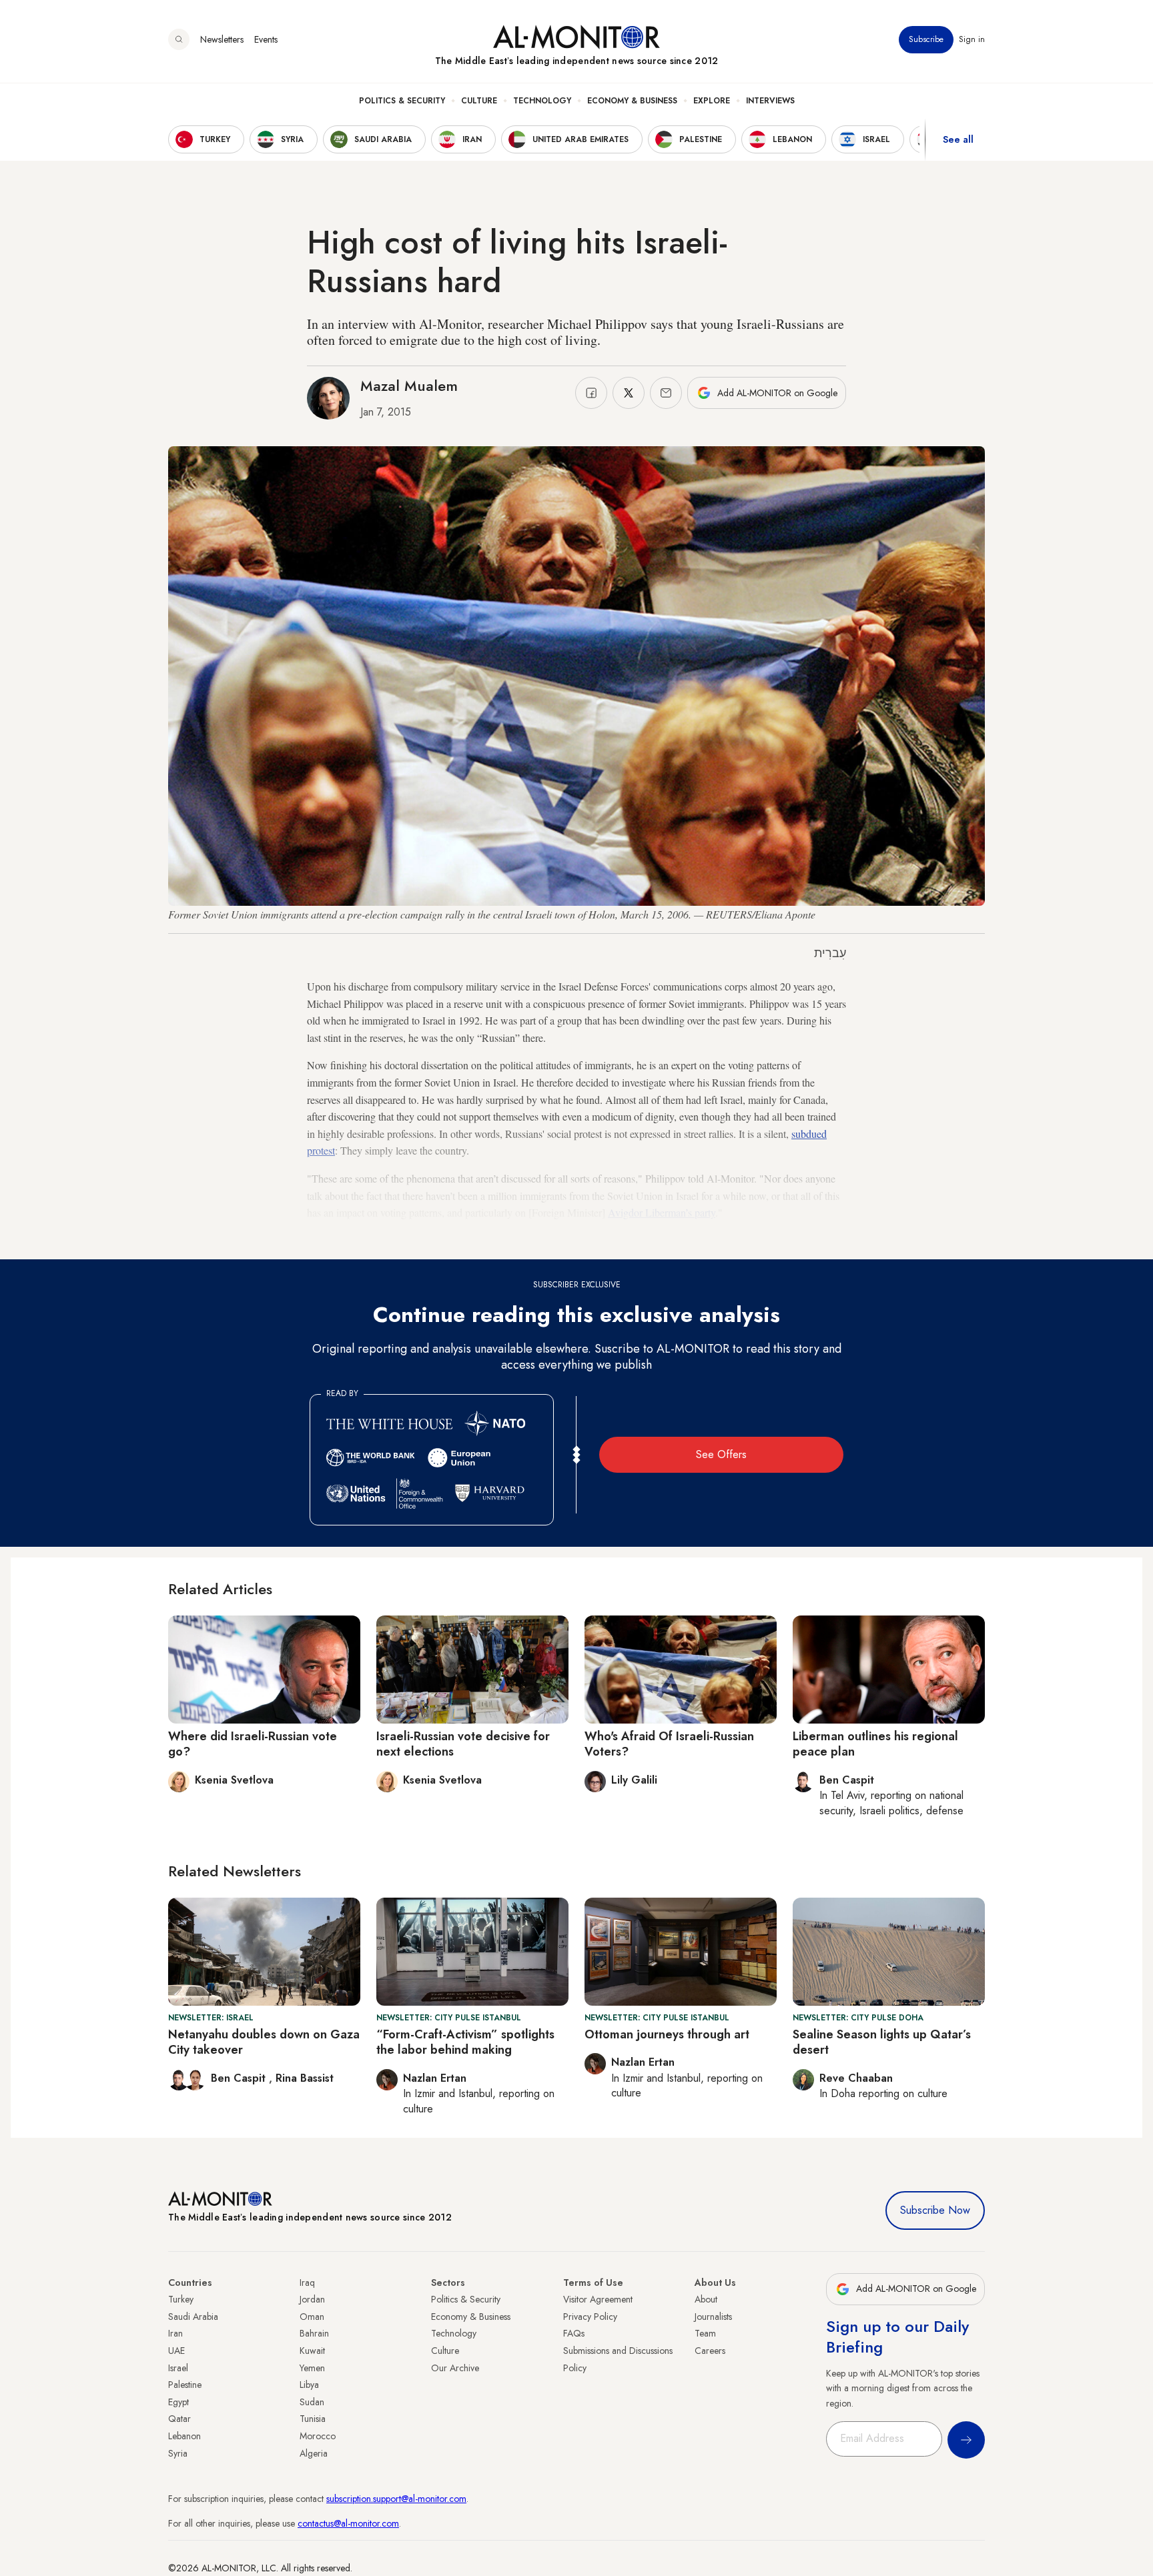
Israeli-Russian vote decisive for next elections (463, 1744)
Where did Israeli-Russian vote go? (253, 1744)
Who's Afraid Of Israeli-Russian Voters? (669, 1744)
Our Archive (455, 2368)
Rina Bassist (305, 2078)
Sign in (972, 39)
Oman (312, 2317)
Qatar (179, 2419)
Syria (178, 2453)
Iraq (307, 2283)
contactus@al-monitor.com (348, 2523)
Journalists (713, 2317)
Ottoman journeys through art (667, 2034)
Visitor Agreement (598, 2299)
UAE (176, 2351)
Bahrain (314, 2333)
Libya (309, 2385)
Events (266, 39)
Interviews (770, 101)
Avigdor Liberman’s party (662, 1212)
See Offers (721, 1454)
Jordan (312, 2299)
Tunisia (313, 2419)
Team (705, 2333)
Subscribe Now (935, 2210)
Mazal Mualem (409, 386)
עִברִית (830, 953)
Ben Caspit (240, 2078)
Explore (712, 101)
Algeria (314, 2453)
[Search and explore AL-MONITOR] (179, 39)
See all (958, 139)
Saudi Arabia (193, 2317)
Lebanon (184, 2436)
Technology (542, 101)
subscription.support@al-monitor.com (396, 2499)
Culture (479, 101)
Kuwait (312, 2351)
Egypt (178, 2402)
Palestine (185, 2385)
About (706, 2299)
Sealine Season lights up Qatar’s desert (882, 2042)
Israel (178, 2368)
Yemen (312, 2368)
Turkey (181, 2299)
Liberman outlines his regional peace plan (875, 1744)
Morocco (318, 2436)
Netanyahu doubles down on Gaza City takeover (264, 2042)
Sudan (312, 2402)
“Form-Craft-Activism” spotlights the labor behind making (465, 2042)
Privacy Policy (590, 2317)
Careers (710, 2351)
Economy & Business (632, 101)
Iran (175, 2333)
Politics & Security (402, 101)
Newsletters (222, 39)
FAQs (574, 2333)
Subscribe (926, 39)
